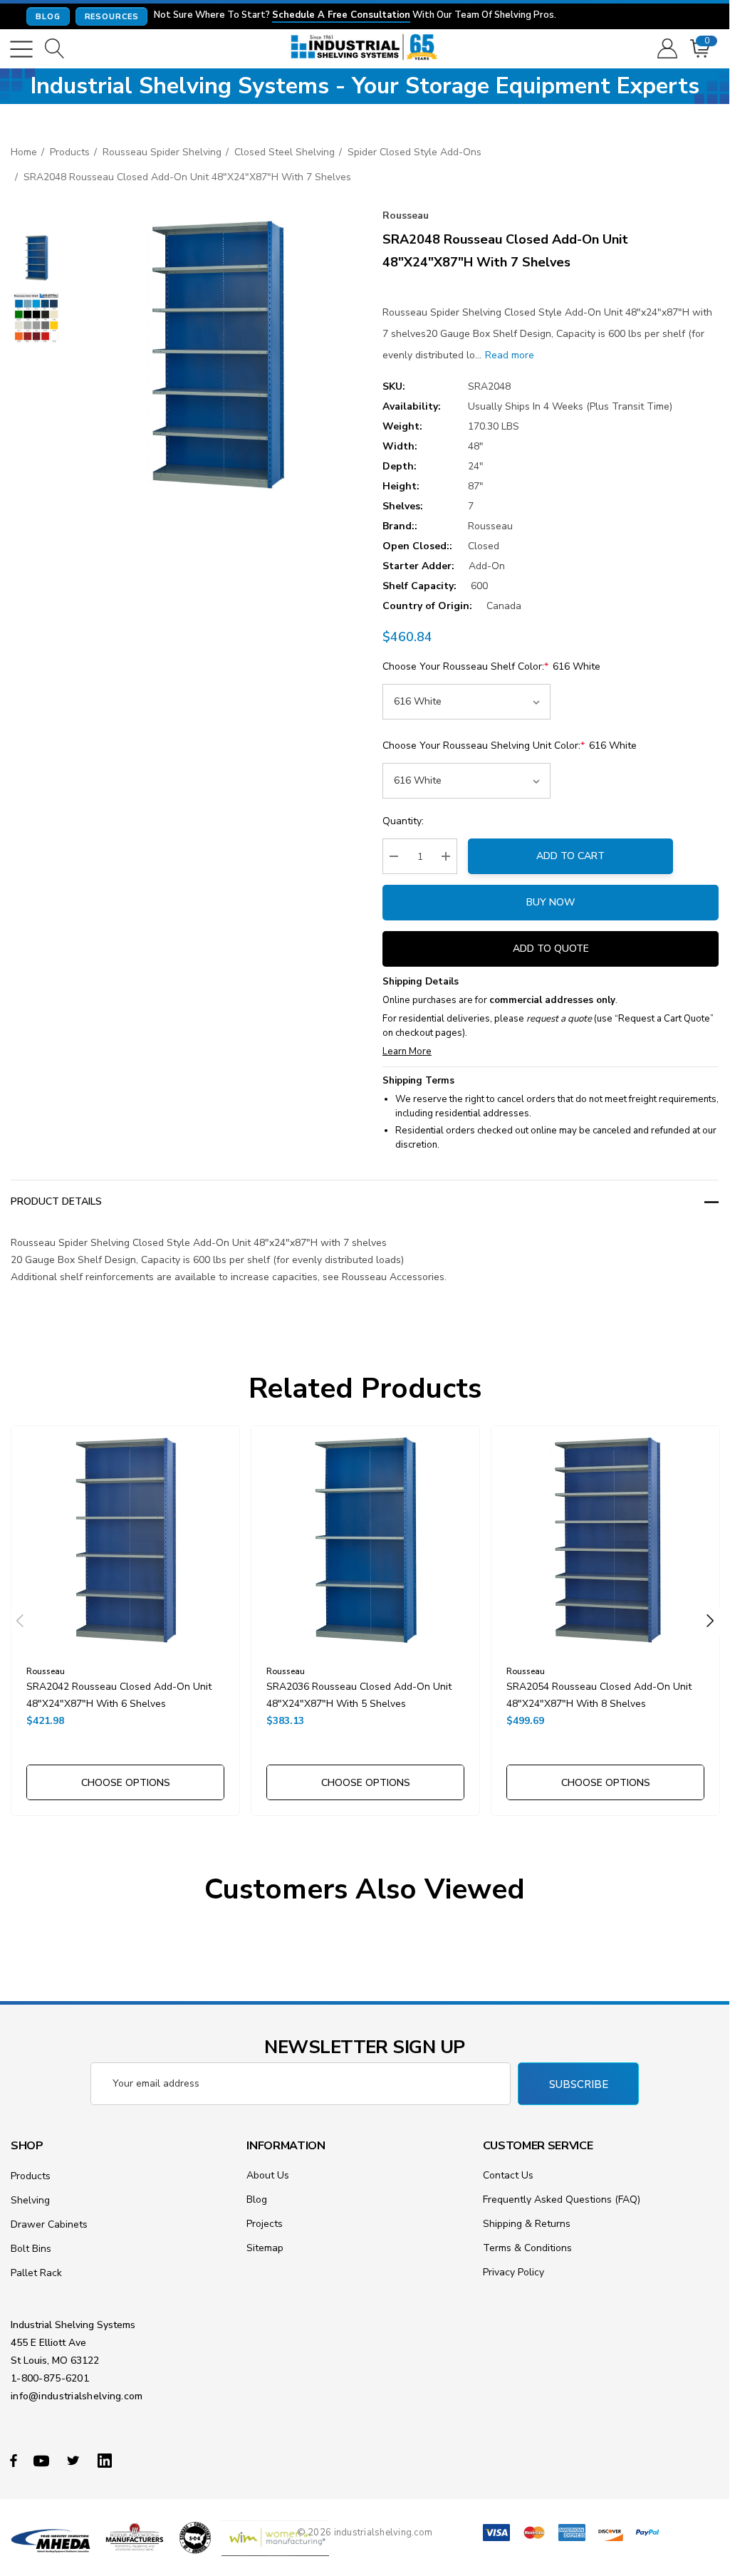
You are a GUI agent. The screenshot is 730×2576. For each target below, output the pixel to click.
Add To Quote (551, 949)
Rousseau (406, 215)
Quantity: (403, 821)
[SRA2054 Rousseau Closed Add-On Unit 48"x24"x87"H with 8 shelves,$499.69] (605, 1540)
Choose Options (126, 1783)
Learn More (407, 1051)
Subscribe (579, 2084)
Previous (20, 1621)
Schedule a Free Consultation (341, 16)
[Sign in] (666, 49)
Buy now (551, 902)
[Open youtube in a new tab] (43, 2460)
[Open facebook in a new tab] (14, 2460)
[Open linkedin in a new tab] (108, 2460)
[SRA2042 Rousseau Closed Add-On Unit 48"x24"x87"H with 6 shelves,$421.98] (125, 1540)
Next (710, 1621)
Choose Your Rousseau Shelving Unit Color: (510, 746)
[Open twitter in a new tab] (75, 2460)
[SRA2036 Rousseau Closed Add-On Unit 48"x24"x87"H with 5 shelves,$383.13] (365, 1540)
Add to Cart (570, 856)
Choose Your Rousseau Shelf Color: (491, 666)
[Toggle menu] (21, 49)
